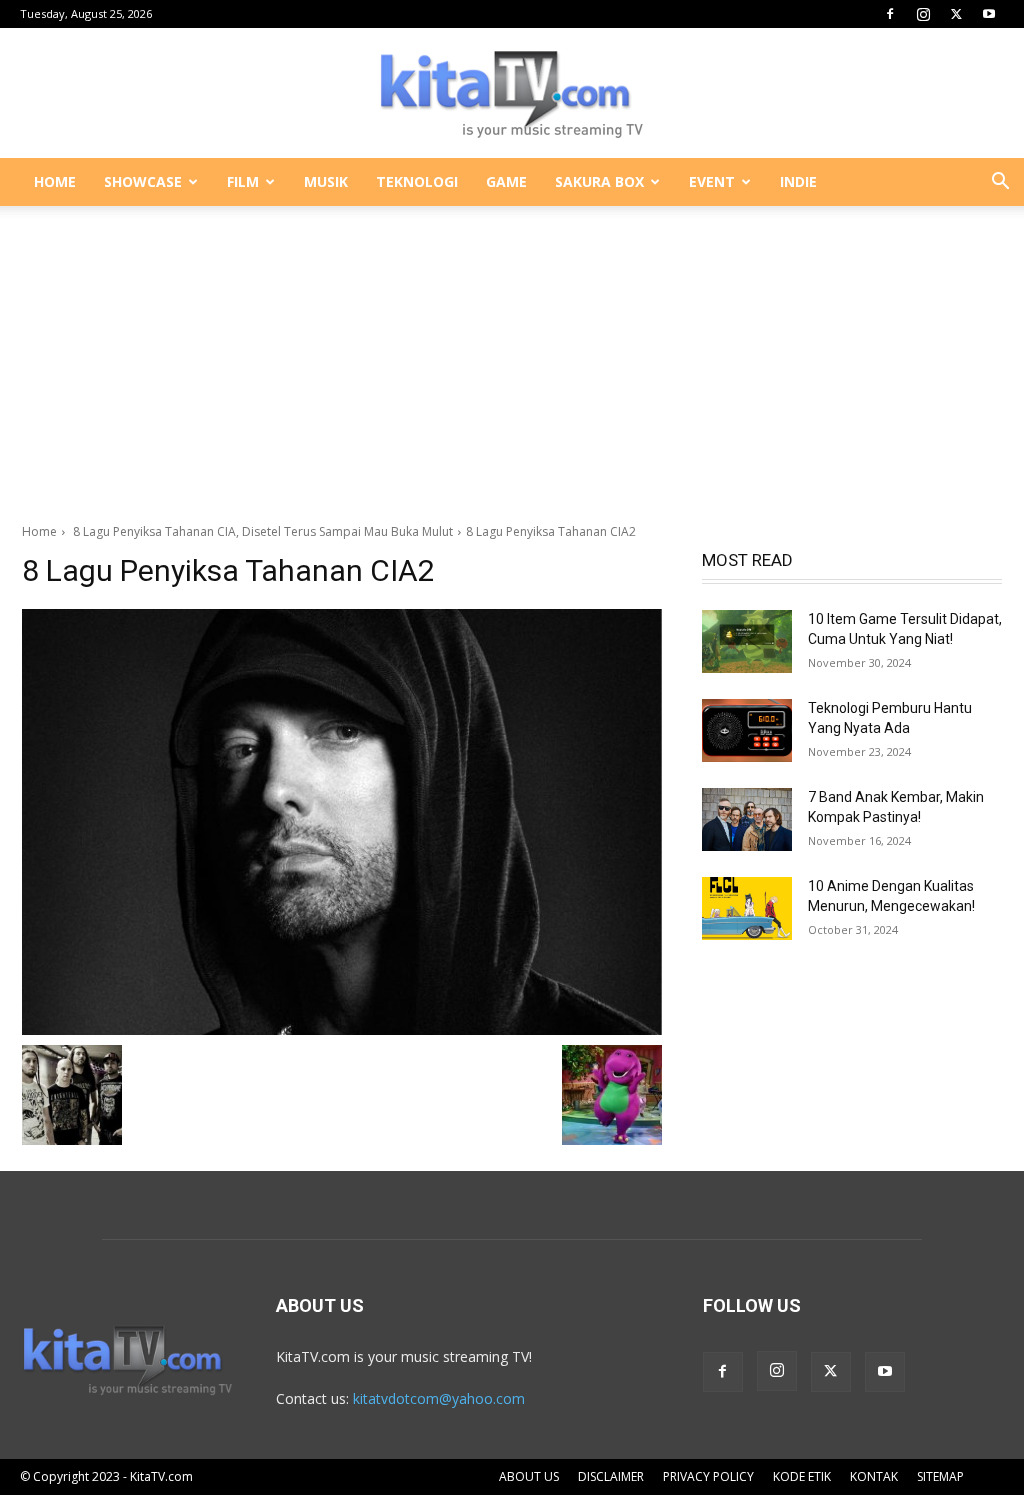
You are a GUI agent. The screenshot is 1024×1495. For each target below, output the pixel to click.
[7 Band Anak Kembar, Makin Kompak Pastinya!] (747, 819)
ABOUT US (529, 1476)
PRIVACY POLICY (708, 1476)
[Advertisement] (512, 354)
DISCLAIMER (611, 1476)
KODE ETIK (802, 1476)
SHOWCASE (143, 181)
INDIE (798, 181)
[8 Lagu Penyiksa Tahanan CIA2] (342, 822)
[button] (1000, 183)
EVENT (712, 181)
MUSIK (326, 181)
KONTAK (874, 1476)
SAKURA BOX (599, 181)
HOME (55, 181)
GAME (506, 181)
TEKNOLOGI (417, 181)
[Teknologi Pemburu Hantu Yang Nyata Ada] (747, 730)
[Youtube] (989, 14)
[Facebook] (890, 14)
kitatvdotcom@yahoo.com (439, 1398)
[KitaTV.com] (512, 94)
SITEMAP (940, 1476)
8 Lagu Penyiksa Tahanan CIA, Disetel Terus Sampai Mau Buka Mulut (261, 531)
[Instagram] (923, 14)
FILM (243, 181)
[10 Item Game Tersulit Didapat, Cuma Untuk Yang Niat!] (747, 641)
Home (39, 531)
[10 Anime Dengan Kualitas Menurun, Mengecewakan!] (747, 908)
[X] (956, 14)
